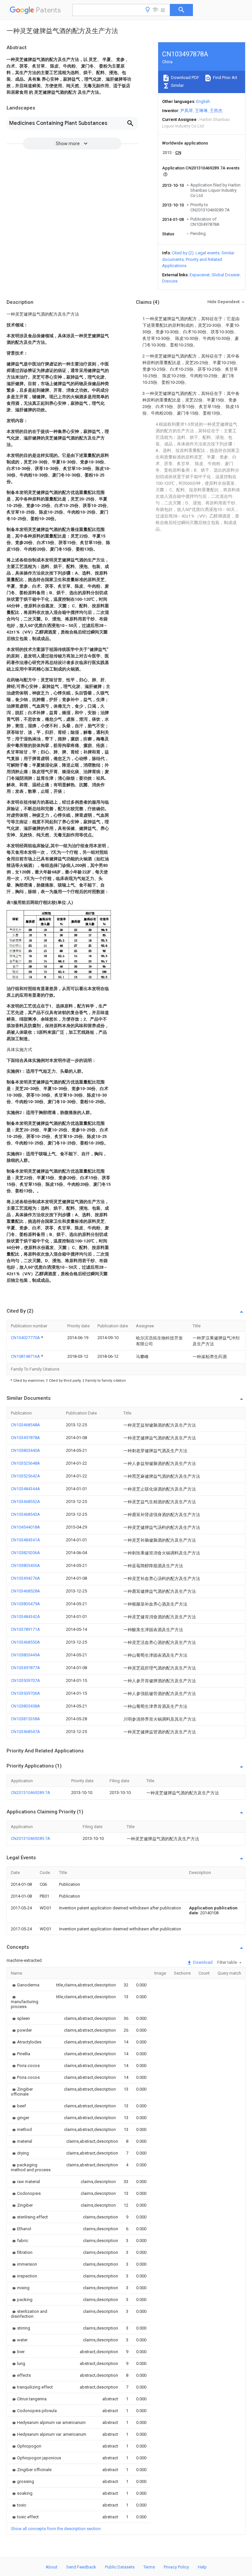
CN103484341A (25, 1540)
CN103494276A (25, 1578)
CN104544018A (25, 1527)
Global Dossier (226, 275)
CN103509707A (25, 1680)
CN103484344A (25, 1489)
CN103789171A (25, 1629)
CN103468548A (25, 1425)
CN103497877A (25, 1668)
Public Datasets (120, 2567)
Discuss (170, 281)
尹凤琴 (187, 111)
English (203, 101)
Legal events (208, 253)
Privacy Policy (176, 2567)
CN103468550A (25, 1642)
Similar (177, 85)
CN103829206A (25, 1553)
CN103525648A (25, 1463)
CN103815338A (25, 1719)
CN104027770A (26, 1338)
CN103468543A (25, 1514)
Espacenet (200, 275)
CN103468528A (25, 1591)
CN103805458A (25, 1706)
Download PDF (185, 78)
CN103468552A (25, 1502)
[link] (25, 1985)
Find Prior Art (225, 78)
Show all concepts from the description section (56, 2529)
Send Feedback (81, 2567)
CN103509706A (25, 1693)
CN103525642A (25, 1476)
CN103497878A (25, 1438)
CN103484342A (25, 1617)
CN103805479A (25, 1604)
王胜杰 (216, 111)
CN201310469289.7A (31, 1793)
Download (202, 1962)
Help (202, 2567)
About (52, 2567)
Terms (149, 2567)
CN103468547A (25, 1732)
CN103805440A (25, 1450)
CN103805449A (25, 1655)
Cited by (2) (183, 253)
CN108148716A (26, 1356)
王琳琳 (201, 111)
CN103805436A (25, 1565)
